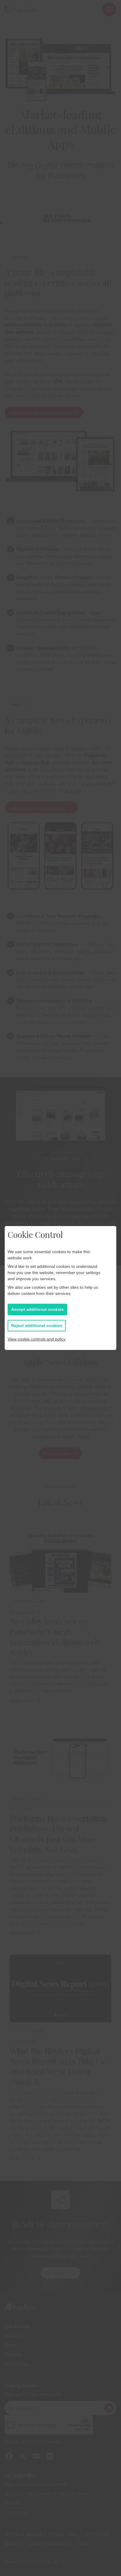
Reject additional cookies (37, 1326)
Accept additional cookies (37, 1309)
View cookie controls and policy (37, 1339)
